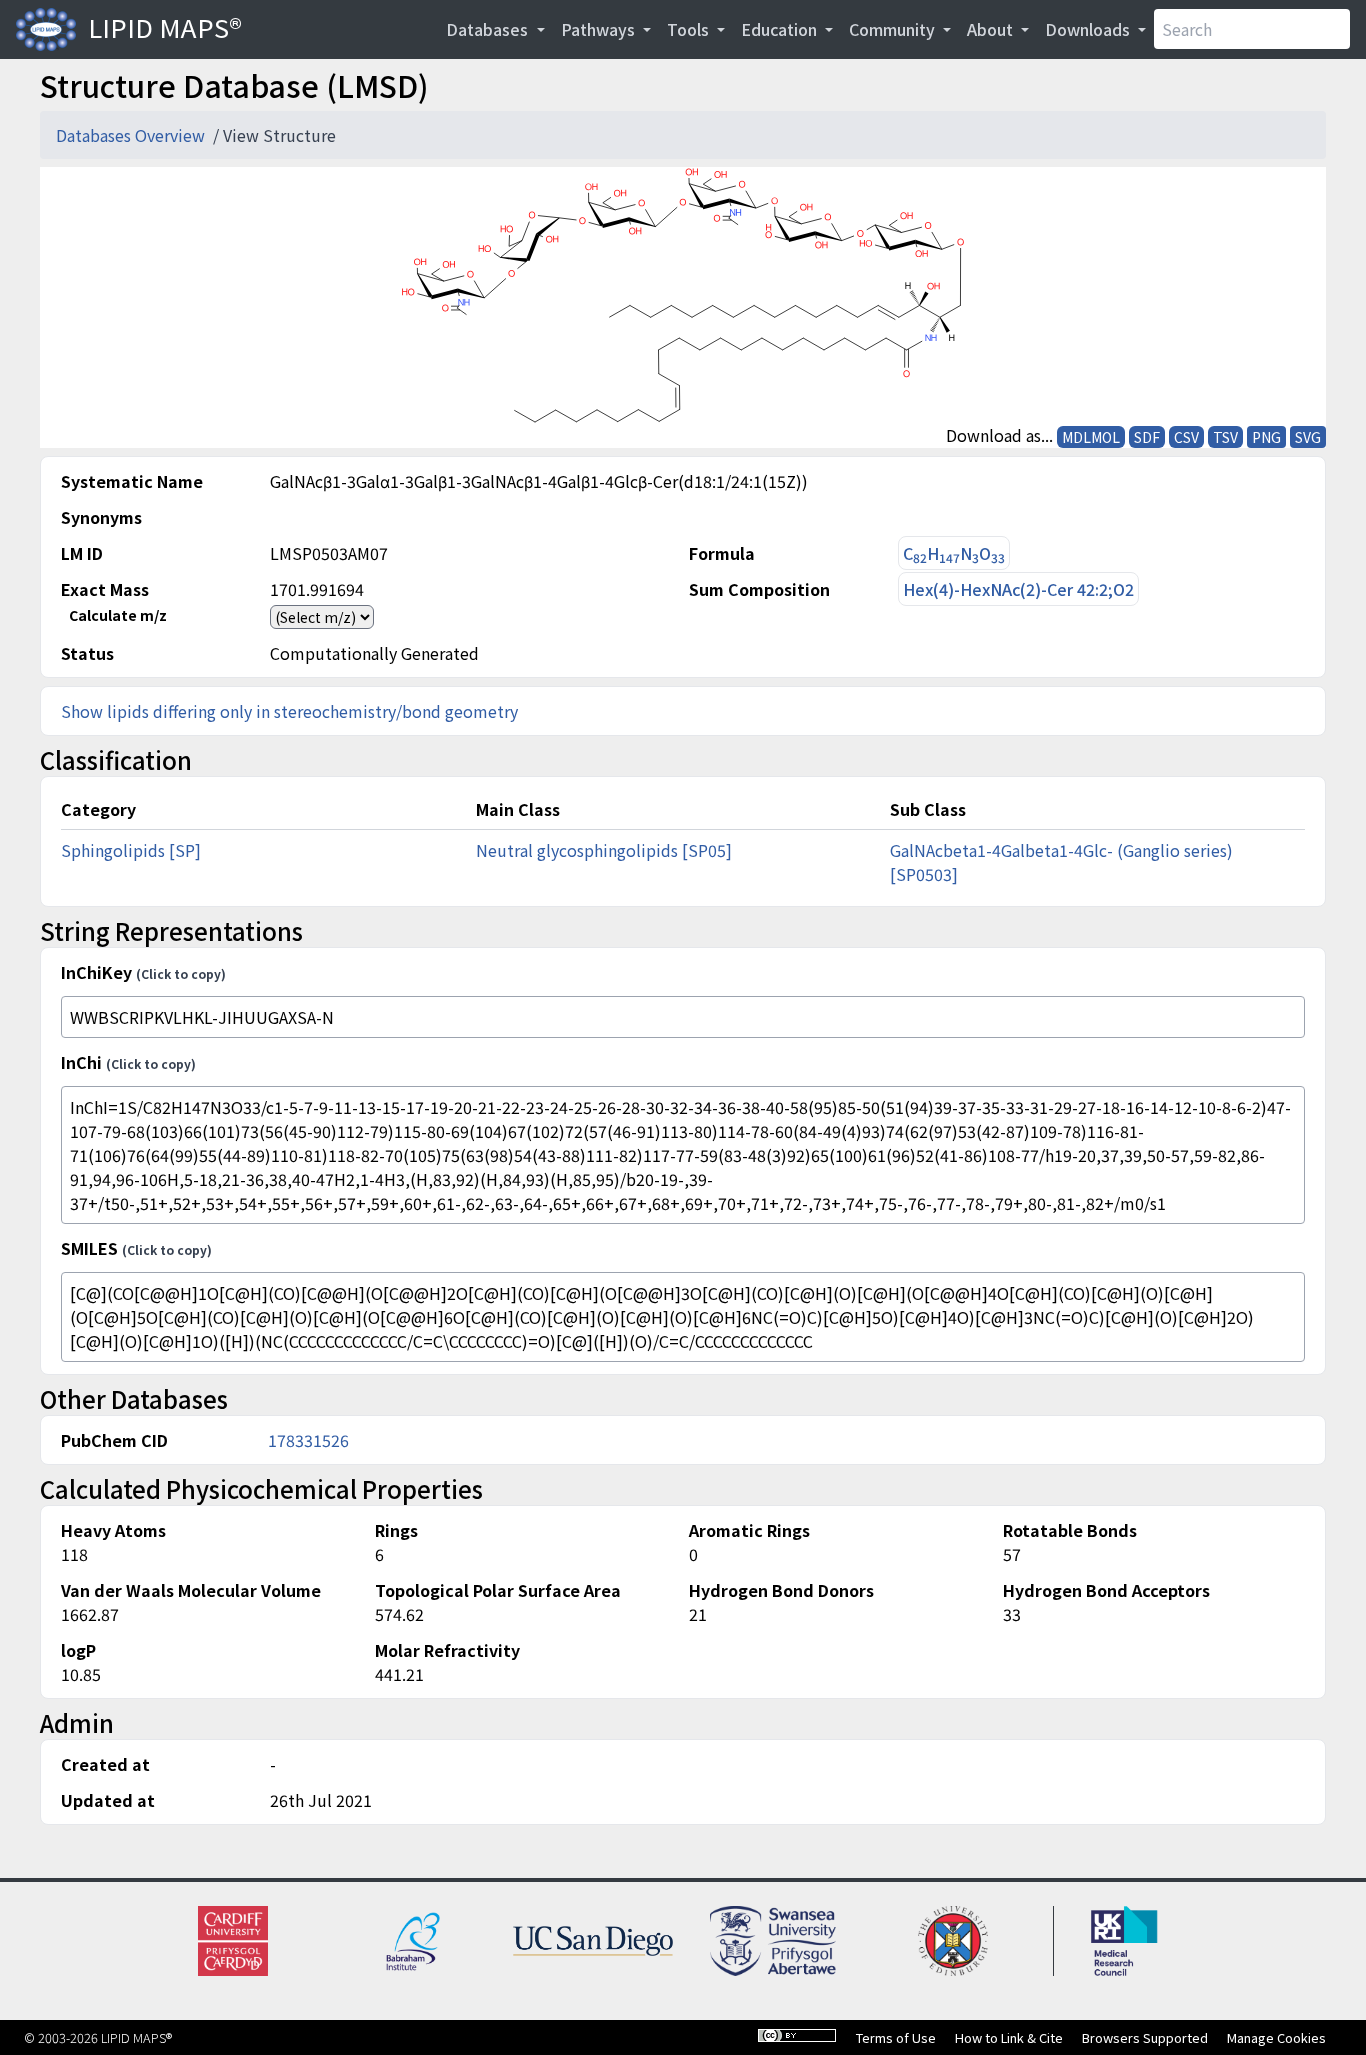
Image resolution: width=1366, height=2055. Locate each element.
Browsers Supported (1145, 2037)
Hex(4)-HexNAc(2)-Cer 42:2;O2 (1018, 589)
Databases (489, 29)
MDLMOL (1091, 437)
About (992, 29)
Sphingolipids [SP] (131, 850)
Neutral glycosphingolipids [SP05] (604, 850)
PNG (1266, 437)
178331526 (308, 1440)
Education (781, 29)
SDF (1147, 437)
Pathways (600, 29)
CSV (1186, 437)
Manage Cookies (1276, 2037)
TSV (1225, 437)
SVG (1308, 437)
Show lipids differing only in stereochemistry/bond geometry (289, 711)
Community (894, 29)
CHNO (954, 553)
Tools (690, 29)
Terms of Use (896, 2037)
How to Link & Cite (1009, 2037)
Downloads (1089, 29)
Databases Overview (132, 135)
